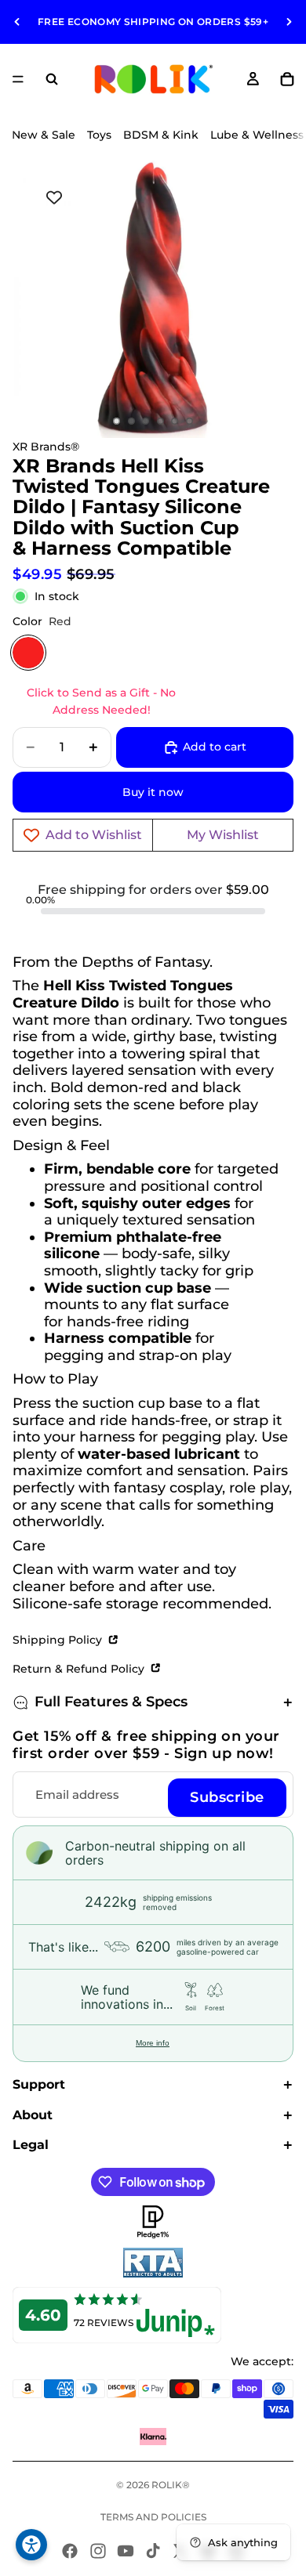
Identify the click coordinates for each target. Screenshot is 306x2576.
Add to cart (215, 747)
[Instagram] (98, 2551)
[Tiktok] (153, 2551)
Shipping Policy (59, 1640)
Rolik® (171, 2485)
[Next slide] (289, 22)
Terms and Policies (153, 2517)
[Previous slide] (17, 22)
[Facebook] (70, 2551)
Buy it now (153, 792)
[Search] (52, 79)
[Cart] (287, 79)
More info (153, 2043)
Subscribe (227, 1797)
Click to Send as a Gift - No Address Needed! (101, 701)
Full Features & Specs (111, 1702)
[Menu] (18, 79)
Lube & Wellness (257, 135)
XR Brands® (46, 447)
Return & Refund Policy (80, 1669)
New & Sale (44, 135)
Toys (99, 135)
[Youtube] (126, 2551)
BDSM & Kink (161, 135)
